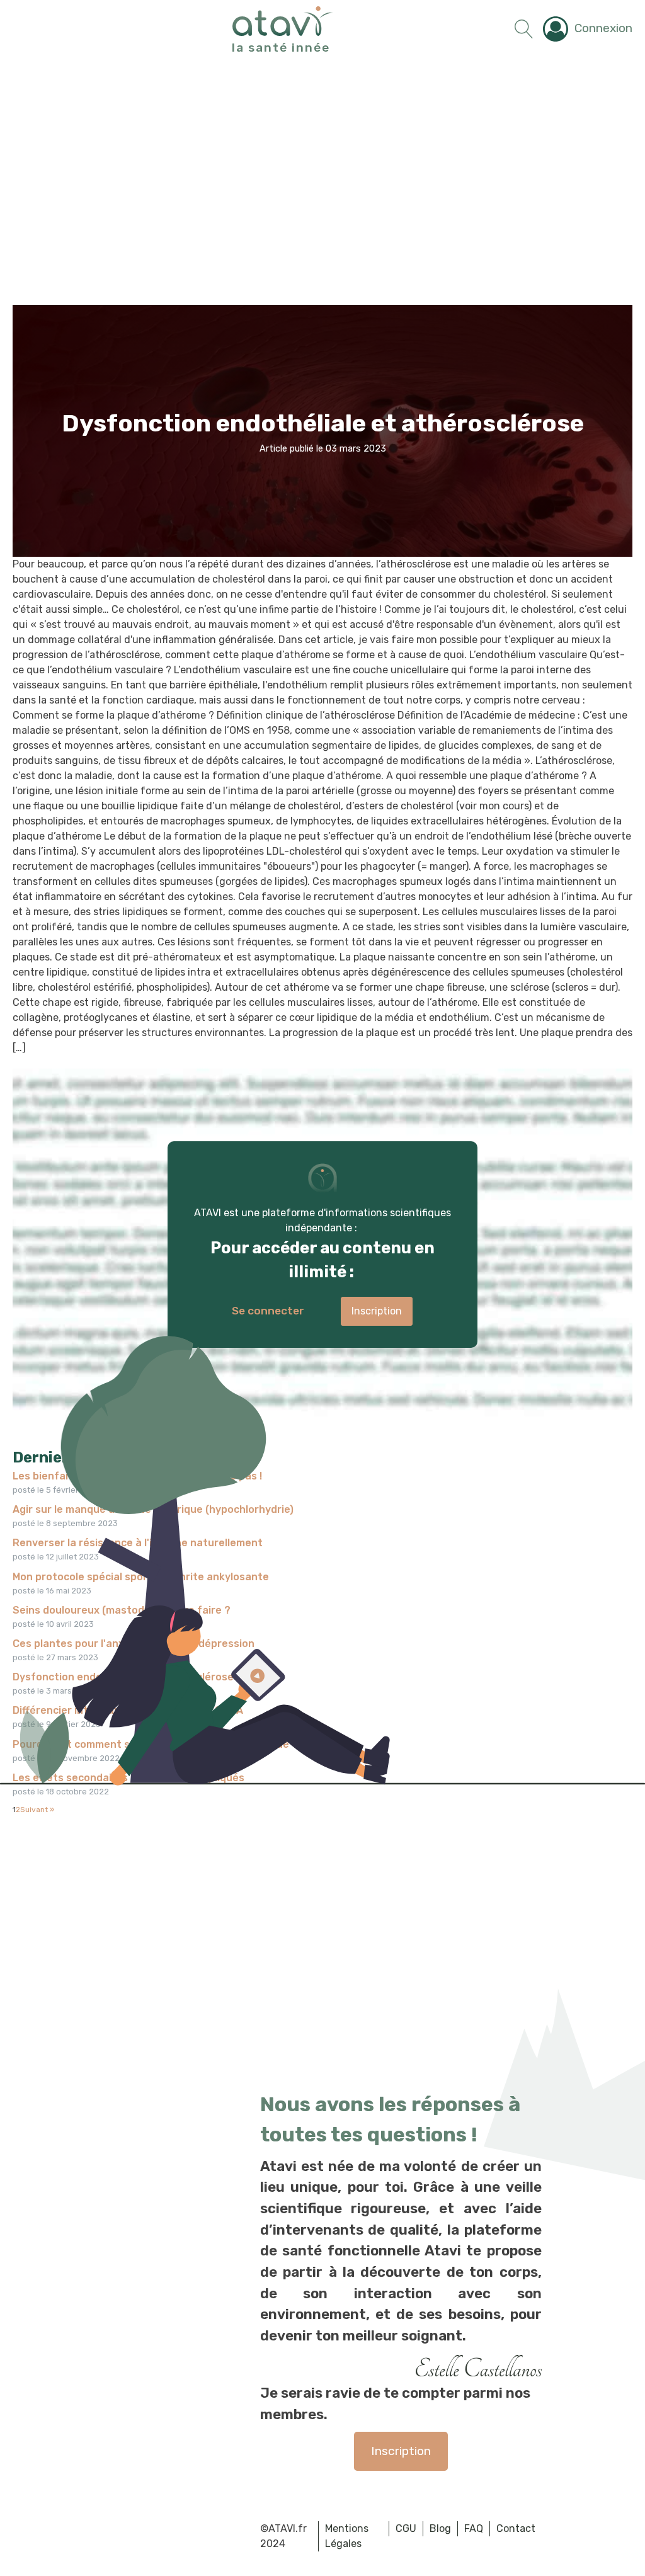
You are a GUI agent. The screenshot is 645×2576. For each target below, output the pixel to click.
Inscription (401, 2451)
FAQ (474, 2528)
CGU (406, 2528)
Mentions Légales (347, 2536)
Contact (516, 2528)
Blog (440, 2528)
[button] (588, 29)
